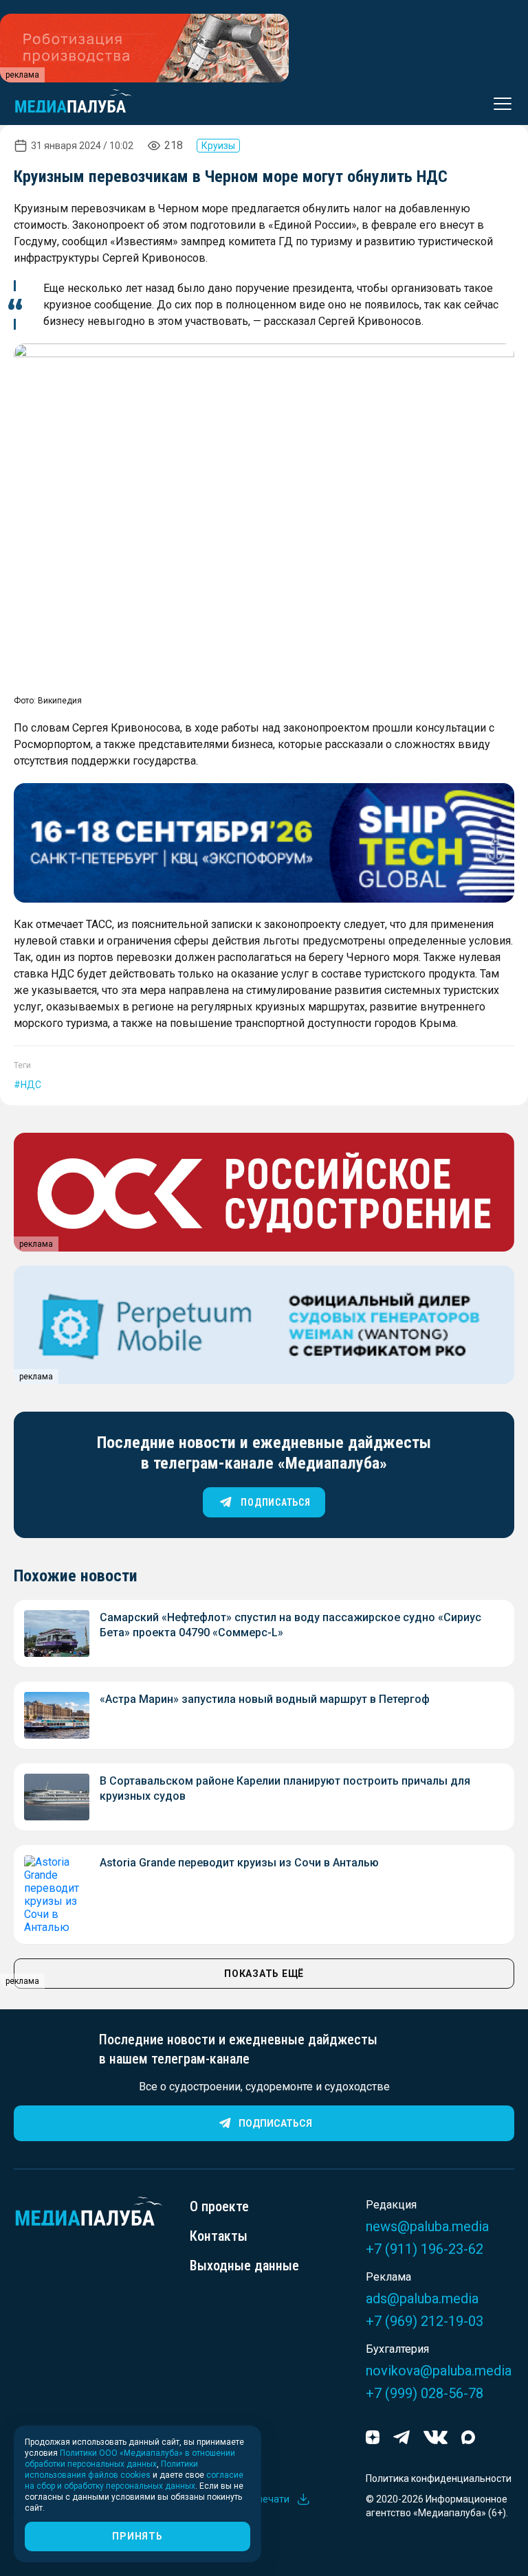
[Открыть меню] (498, 104)
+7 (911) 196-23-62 (425, 2249)
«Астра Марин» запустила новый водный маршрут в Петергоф (265, 1699)
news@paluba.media (427, 2226)
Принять (137, 2536)
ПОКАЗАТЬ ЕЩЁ (264, 1974)
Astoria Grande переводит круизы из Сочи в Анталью (239, 1863)
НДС (31, 1085)
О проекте (219, 2206)
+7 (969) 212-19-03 (425, 2321)
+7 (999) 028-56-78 (425, 2393)
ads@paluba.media (422, 2298)
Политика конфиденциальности (439, 2478)
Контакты (219, 2236)
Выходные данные (244, 2266)
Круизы (218, 146)
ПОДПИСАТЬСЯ (275, 1502)
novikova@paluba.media (439, 2371)
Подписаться (275, 2123)
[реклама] (264, 843)
